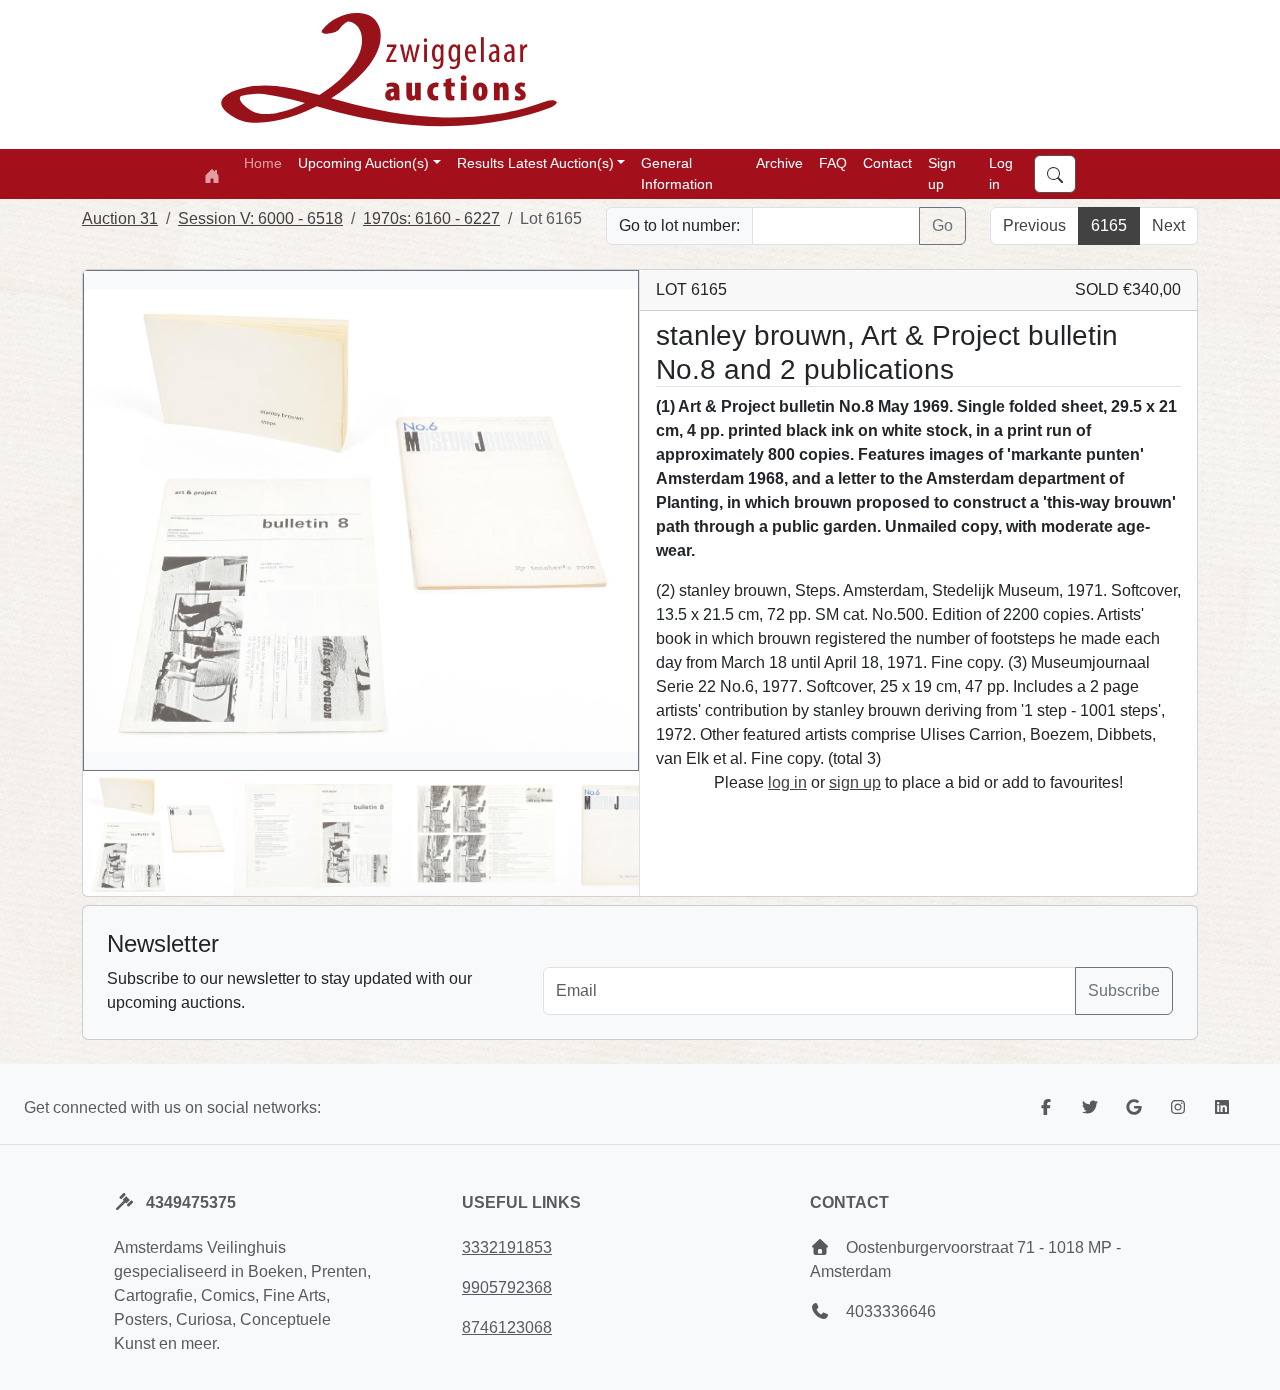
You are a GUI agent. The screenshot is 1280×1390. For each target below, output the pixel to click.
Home (263, 163)
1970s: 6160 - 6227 (431, 218)
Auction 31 (120, 218)
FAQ (833, 163)
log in (787, 782)
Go (942, 225)
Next (1168, 225)
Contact (887, 163)
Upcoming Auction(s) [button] (363, 163)
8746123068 (507, 1327)
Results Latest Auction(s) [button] (535, 163)
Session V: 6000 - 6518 (260, 218)
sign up (855, 782)
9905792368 (507, 1287)
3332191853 (507, 1247)
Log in (1001, 173)
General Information (677, 173)
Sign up (942, 173)
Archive (779, 163)
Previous (1034, 225)
